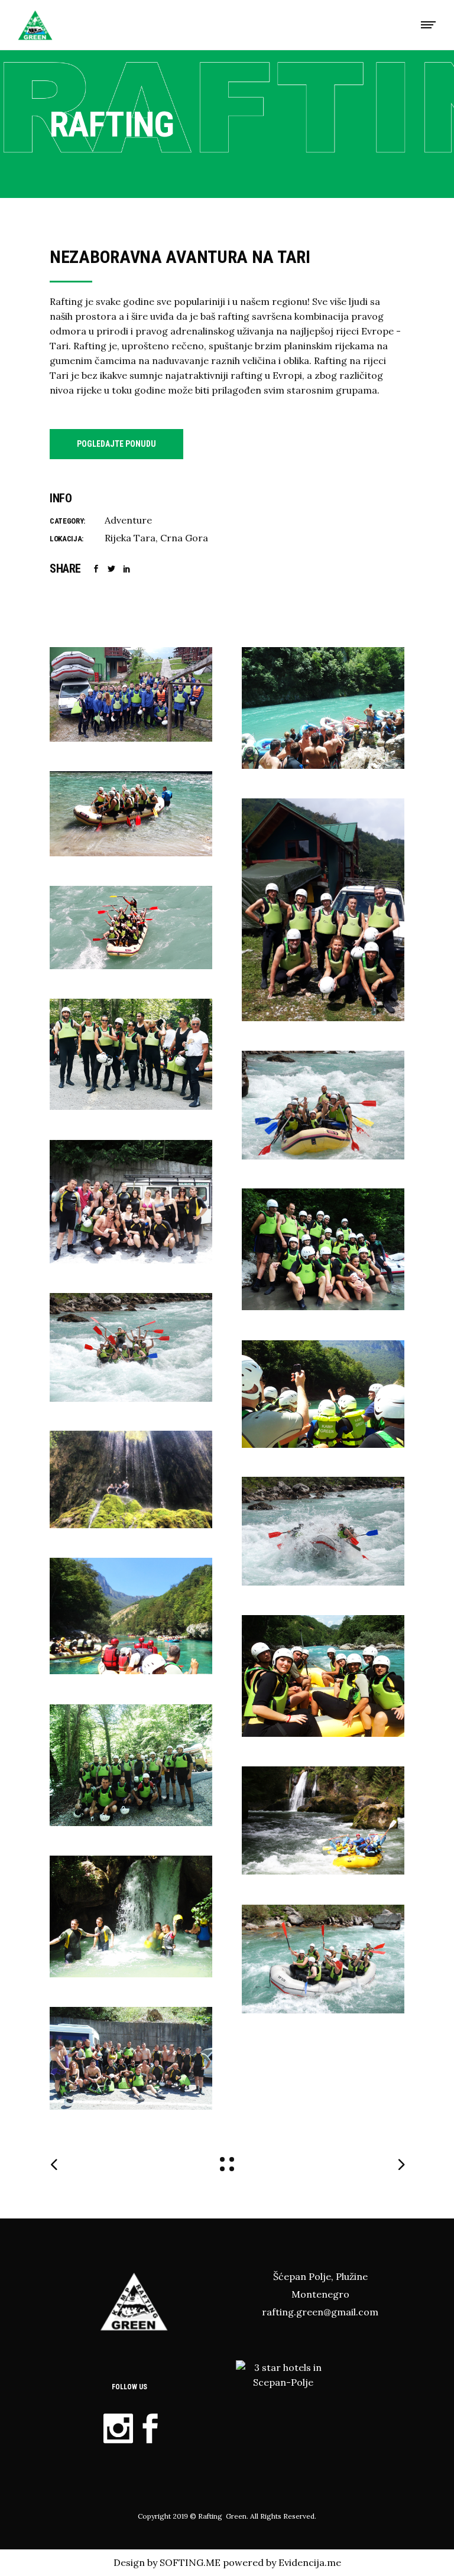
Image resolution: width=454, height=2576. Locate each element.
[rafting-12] (323, 1676)
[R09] (323, 910)
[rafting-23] (131, 1347)
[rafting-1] (131, 2058)
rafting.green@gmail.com (320, 2312)
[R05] (131, 1479)
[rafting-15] (131, 1616)
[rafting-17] (323, 1820)
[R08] (131, 814)
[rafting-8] (131, 1202)
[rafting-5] (323, 708)
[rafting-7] (131, 1765)
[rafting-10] (323, 1249)
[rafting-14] (323, 1394)
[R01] (131, 928)
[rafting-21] (323, 1959)
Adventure (128, 520)
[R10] (131, 1054)
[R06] (131, 694)
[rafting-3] (131, 1916)
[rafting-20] (323, 1531)
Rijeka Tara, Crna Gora (156, 538)
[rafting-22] (323, 1105)
